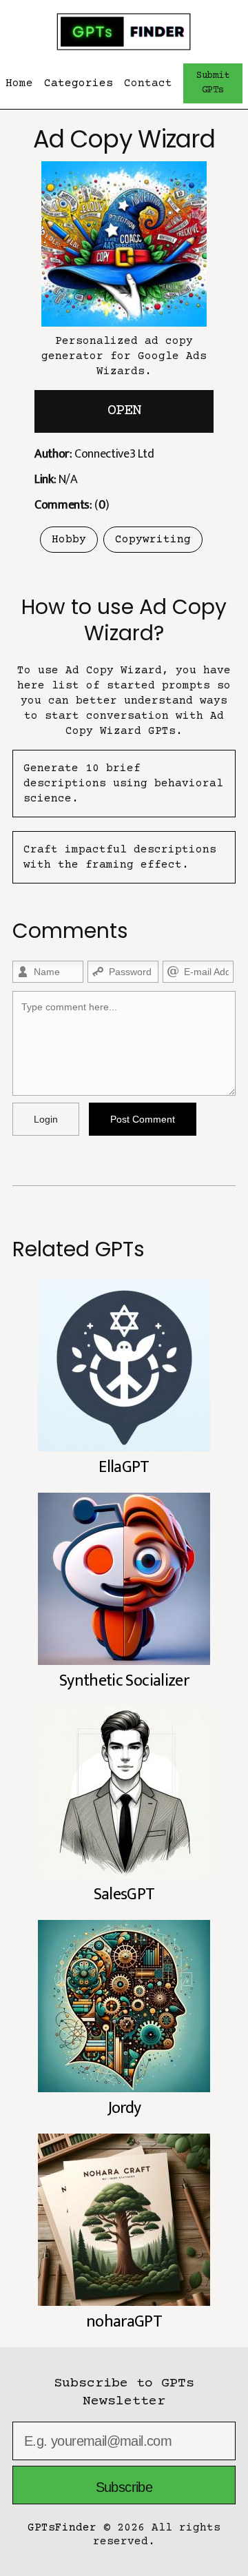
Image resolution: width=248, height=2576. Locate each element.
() (72, 505)
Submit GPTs (213, 83)
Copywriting (153, 540)
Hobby (69, 540)
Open (124, 411)
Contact (148, 83)
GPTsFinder (62, 2528)
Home (19, 83)
